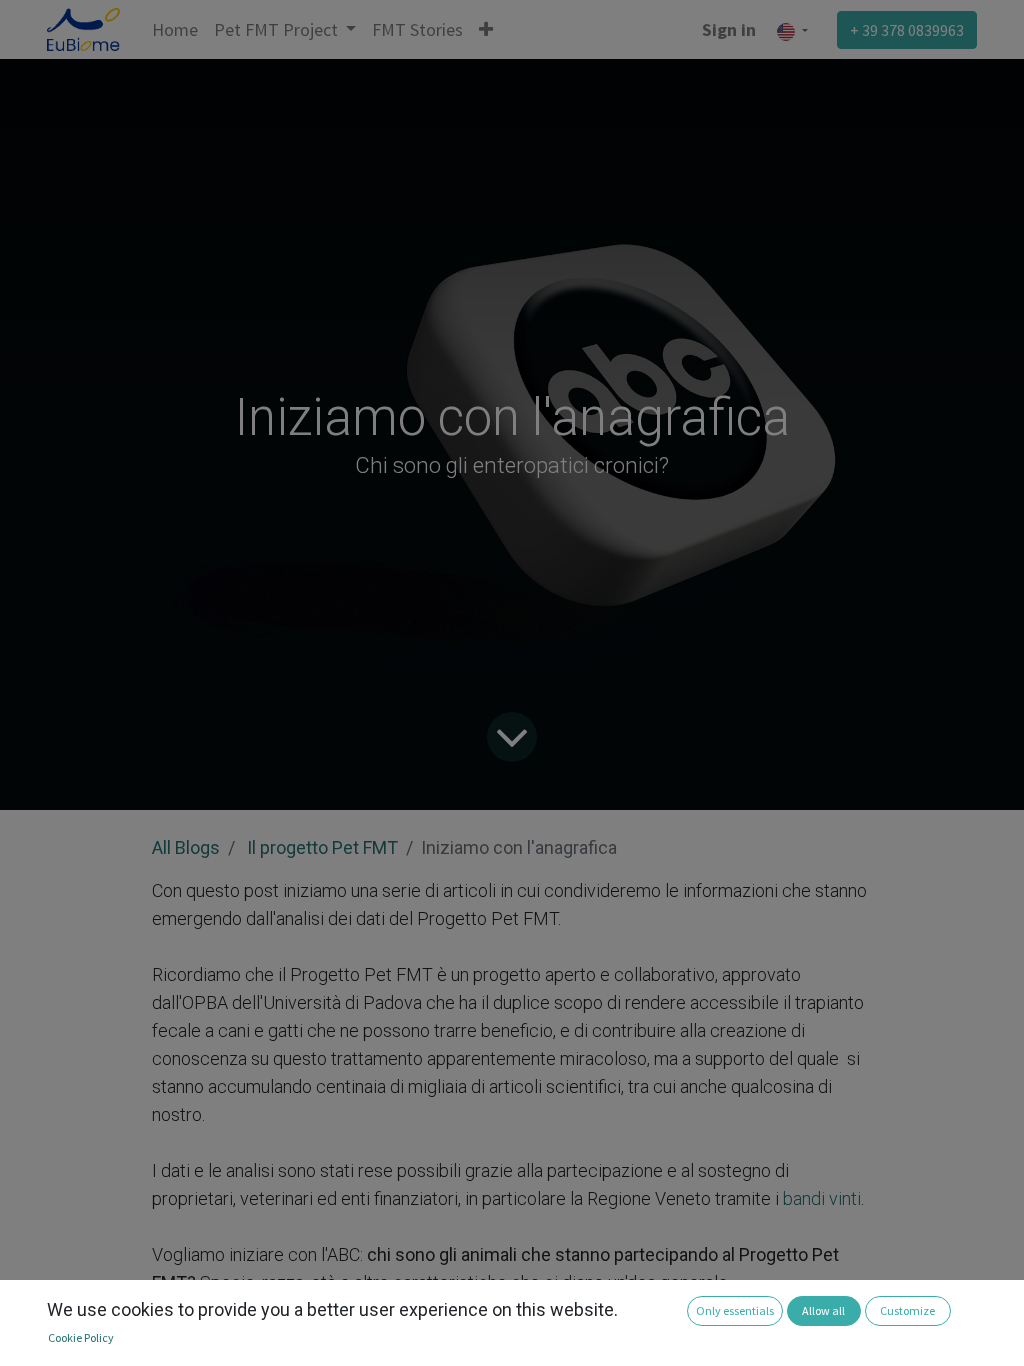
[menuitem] (175, 29)
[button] (486, 29)
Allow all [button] (823, 1310)
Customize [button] (907, 1310)
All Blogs (186, 847)
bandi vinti (820, 1198)
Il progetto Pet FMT (322, 847)
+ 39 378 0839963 (907, 30)
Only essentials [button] (735, 1310)
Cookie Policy (81, 1337)
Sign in (729, 29)
